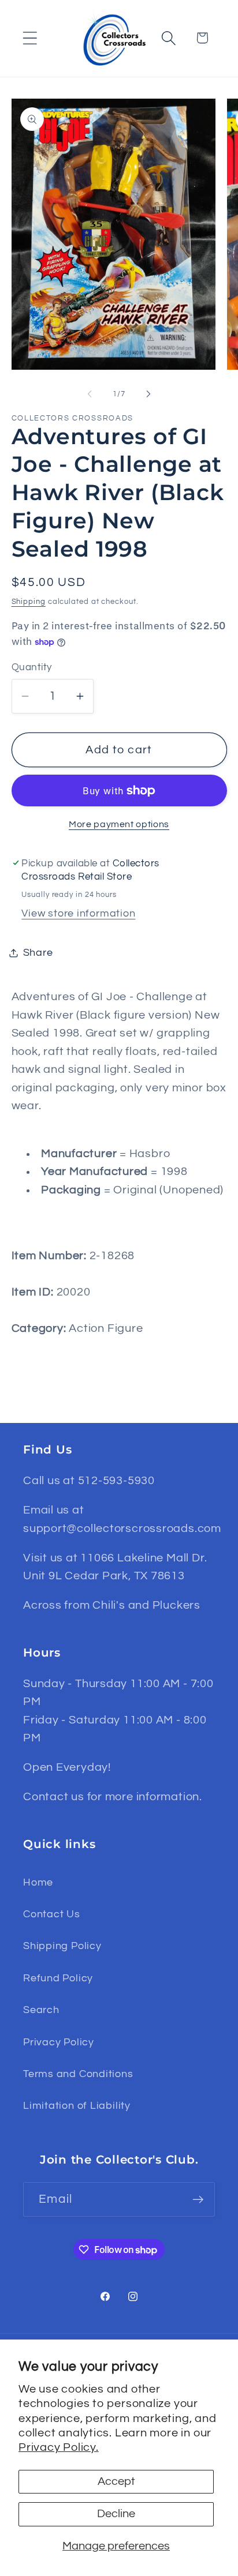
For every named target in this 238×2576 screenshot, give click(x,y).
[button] (30, 38)
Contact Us (52, 1914)
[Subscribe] (198, 2200)
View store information (78, 913)
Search (41, 2010)
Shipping (29, 602)
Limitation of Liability (77, 2106)
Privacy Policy (59, 2042)
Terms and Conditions (78, 2074)
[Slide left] (90, 394)
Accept (116, 2481)
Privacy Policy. (59, 2447)
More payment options (119, 824)
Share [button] (38, 953)
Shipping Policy (62, 1946)
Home (38, 1882)
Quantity (32, 667)
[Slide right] (148, 394)
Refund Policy (58, 1978)
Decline (116, 2514)
